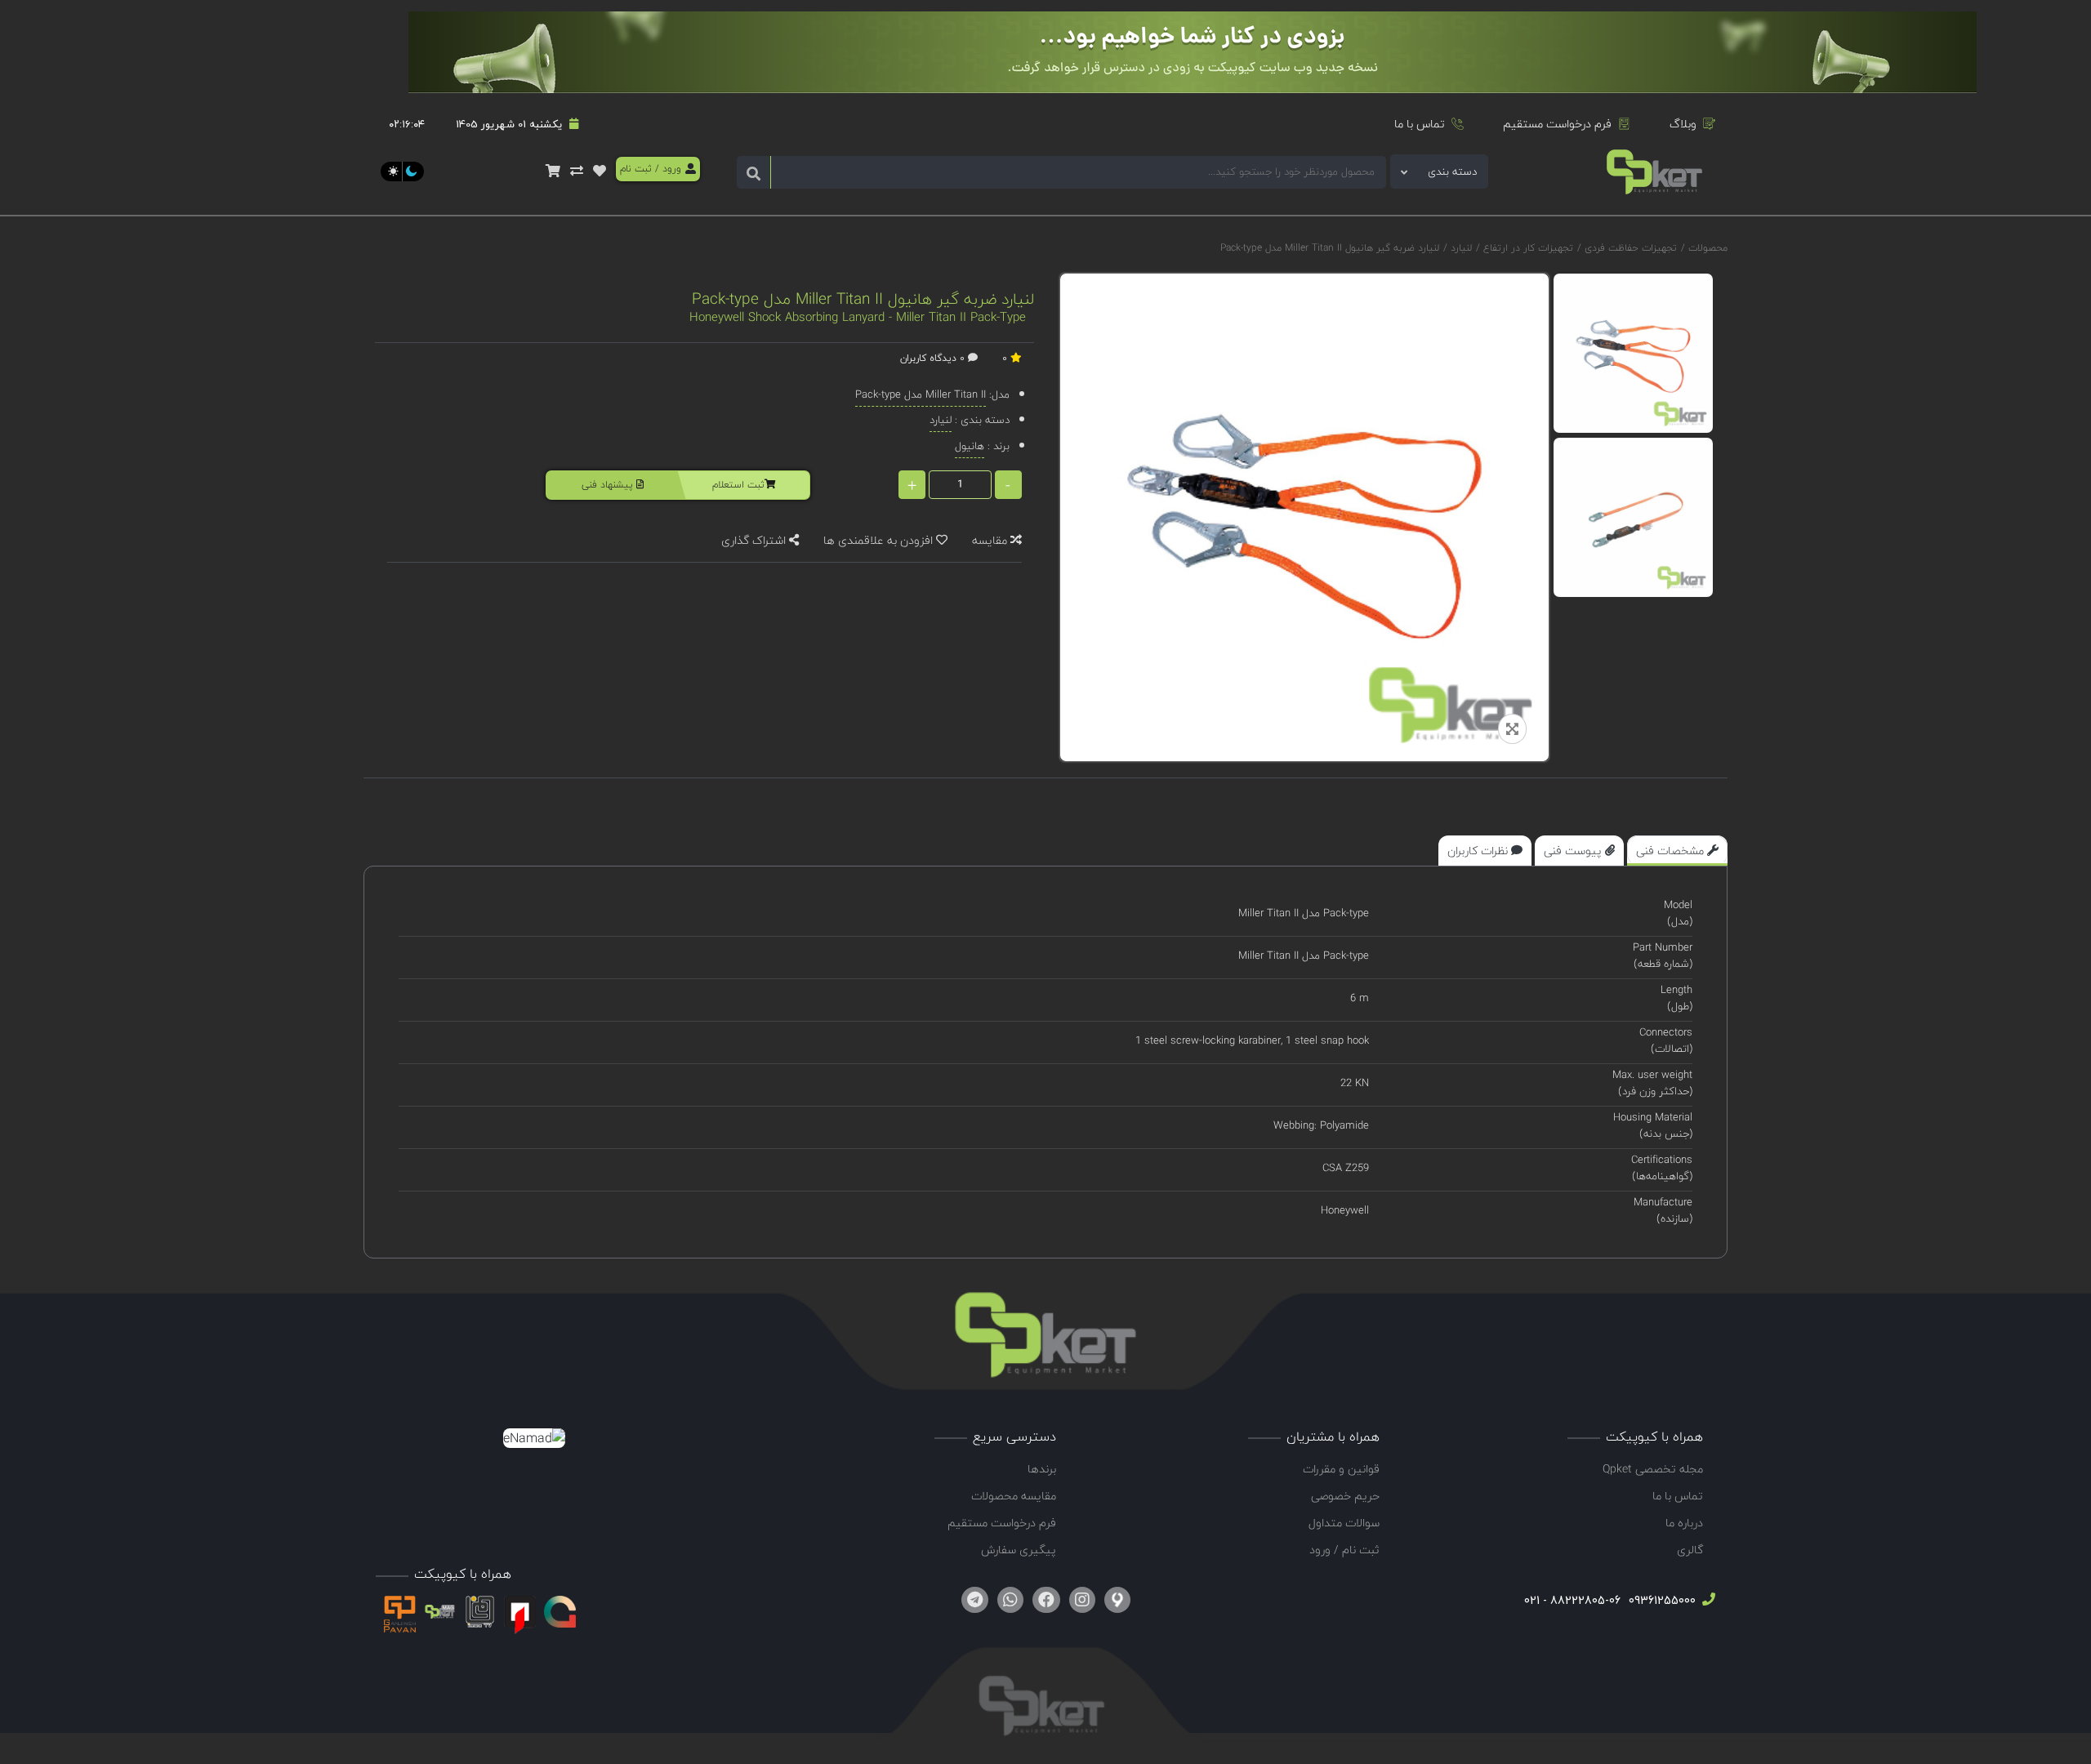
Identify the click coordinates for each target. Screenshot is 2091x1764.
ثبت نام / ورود (1344, 1550)
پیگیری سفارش (1019, 1550)
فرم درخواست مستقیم (1557, 124)
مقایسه (991, 540)
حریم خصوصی (1345, 1496)
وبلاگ (1683, 124)
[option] (1633, 353)
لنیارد (1460, 248)
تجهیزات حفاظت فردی (1629, 248)
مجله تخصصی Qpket (1653, 1469)
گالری (1690, 1550)
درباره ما (1684, 1523)
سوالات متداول (1344, 1523)
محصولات (1708, 248)
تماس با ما (1420, 124)
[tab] (1677, 851)
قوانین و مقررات (1341, 1469)
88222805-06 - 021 (1572, 1600)
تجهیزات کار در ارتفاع (1527, 248)
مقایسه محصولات (1014, 1496)
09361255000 (1661, 1600)
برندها (1042, 1469)
